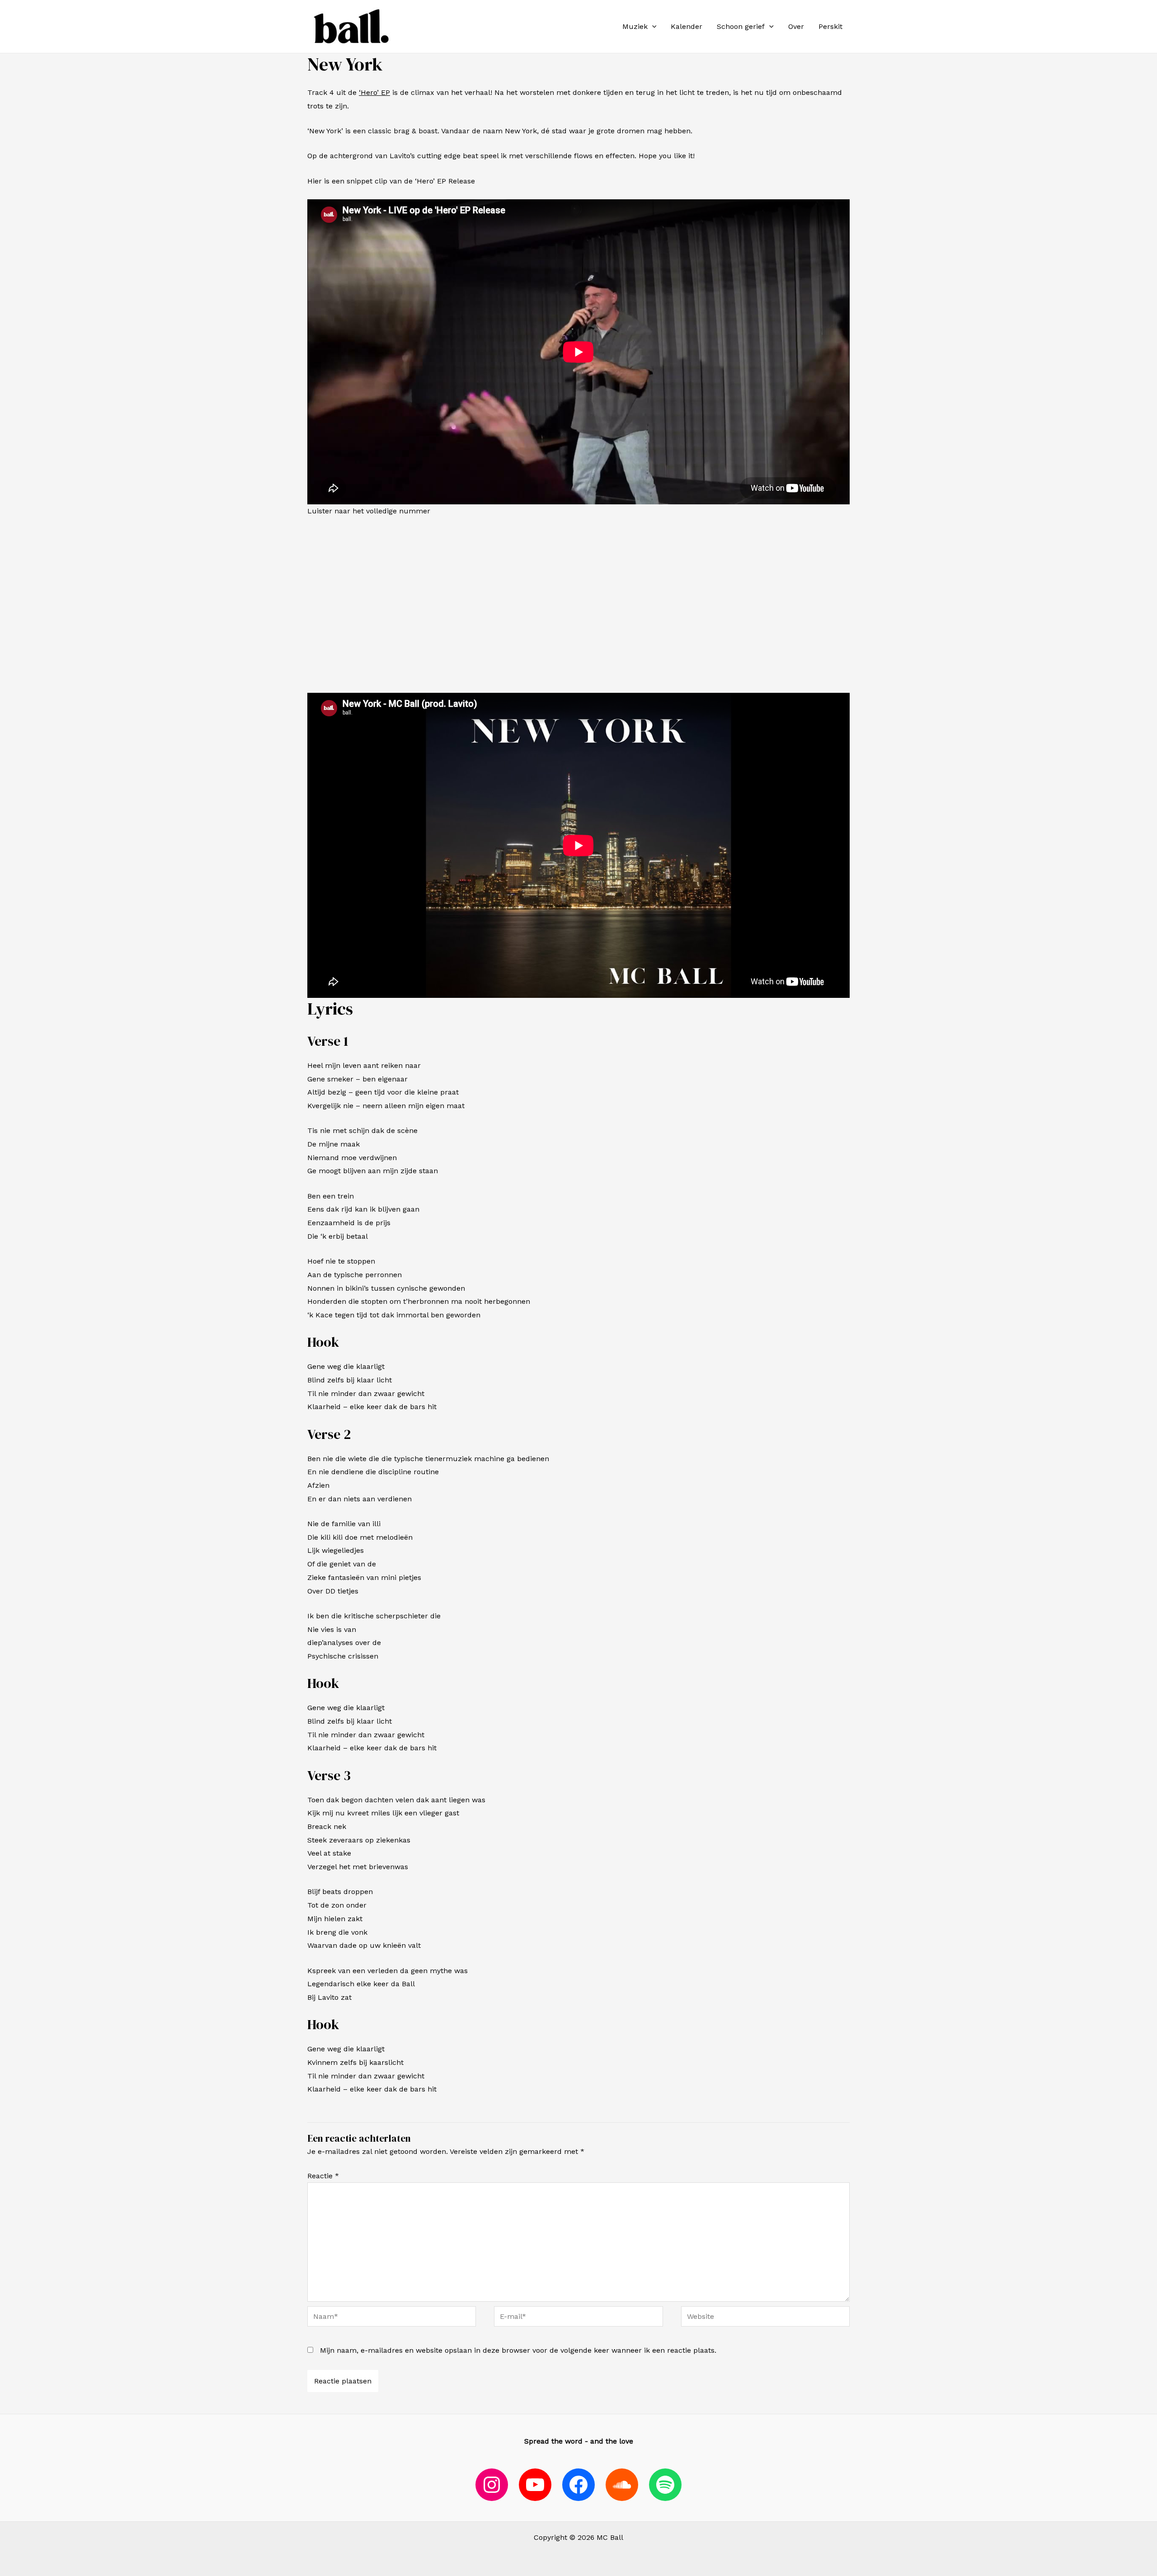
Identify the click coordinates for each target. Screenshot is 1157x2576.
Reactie (323, 2176)
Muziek (635, 26)
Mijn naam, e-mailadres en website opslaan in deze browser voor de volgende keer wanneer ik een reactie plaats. (518, 2350)
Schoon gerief (741, 26)
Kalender (687, 26)
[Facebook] (578, 2485)
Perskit (830, 26)
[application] (652, 27)
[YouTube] (535, 2485)
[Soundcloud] (622, 2485)
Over (796, 26)
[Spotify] (665, 2485)
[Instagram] (492, 2485)
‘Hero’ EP (374, 92)
